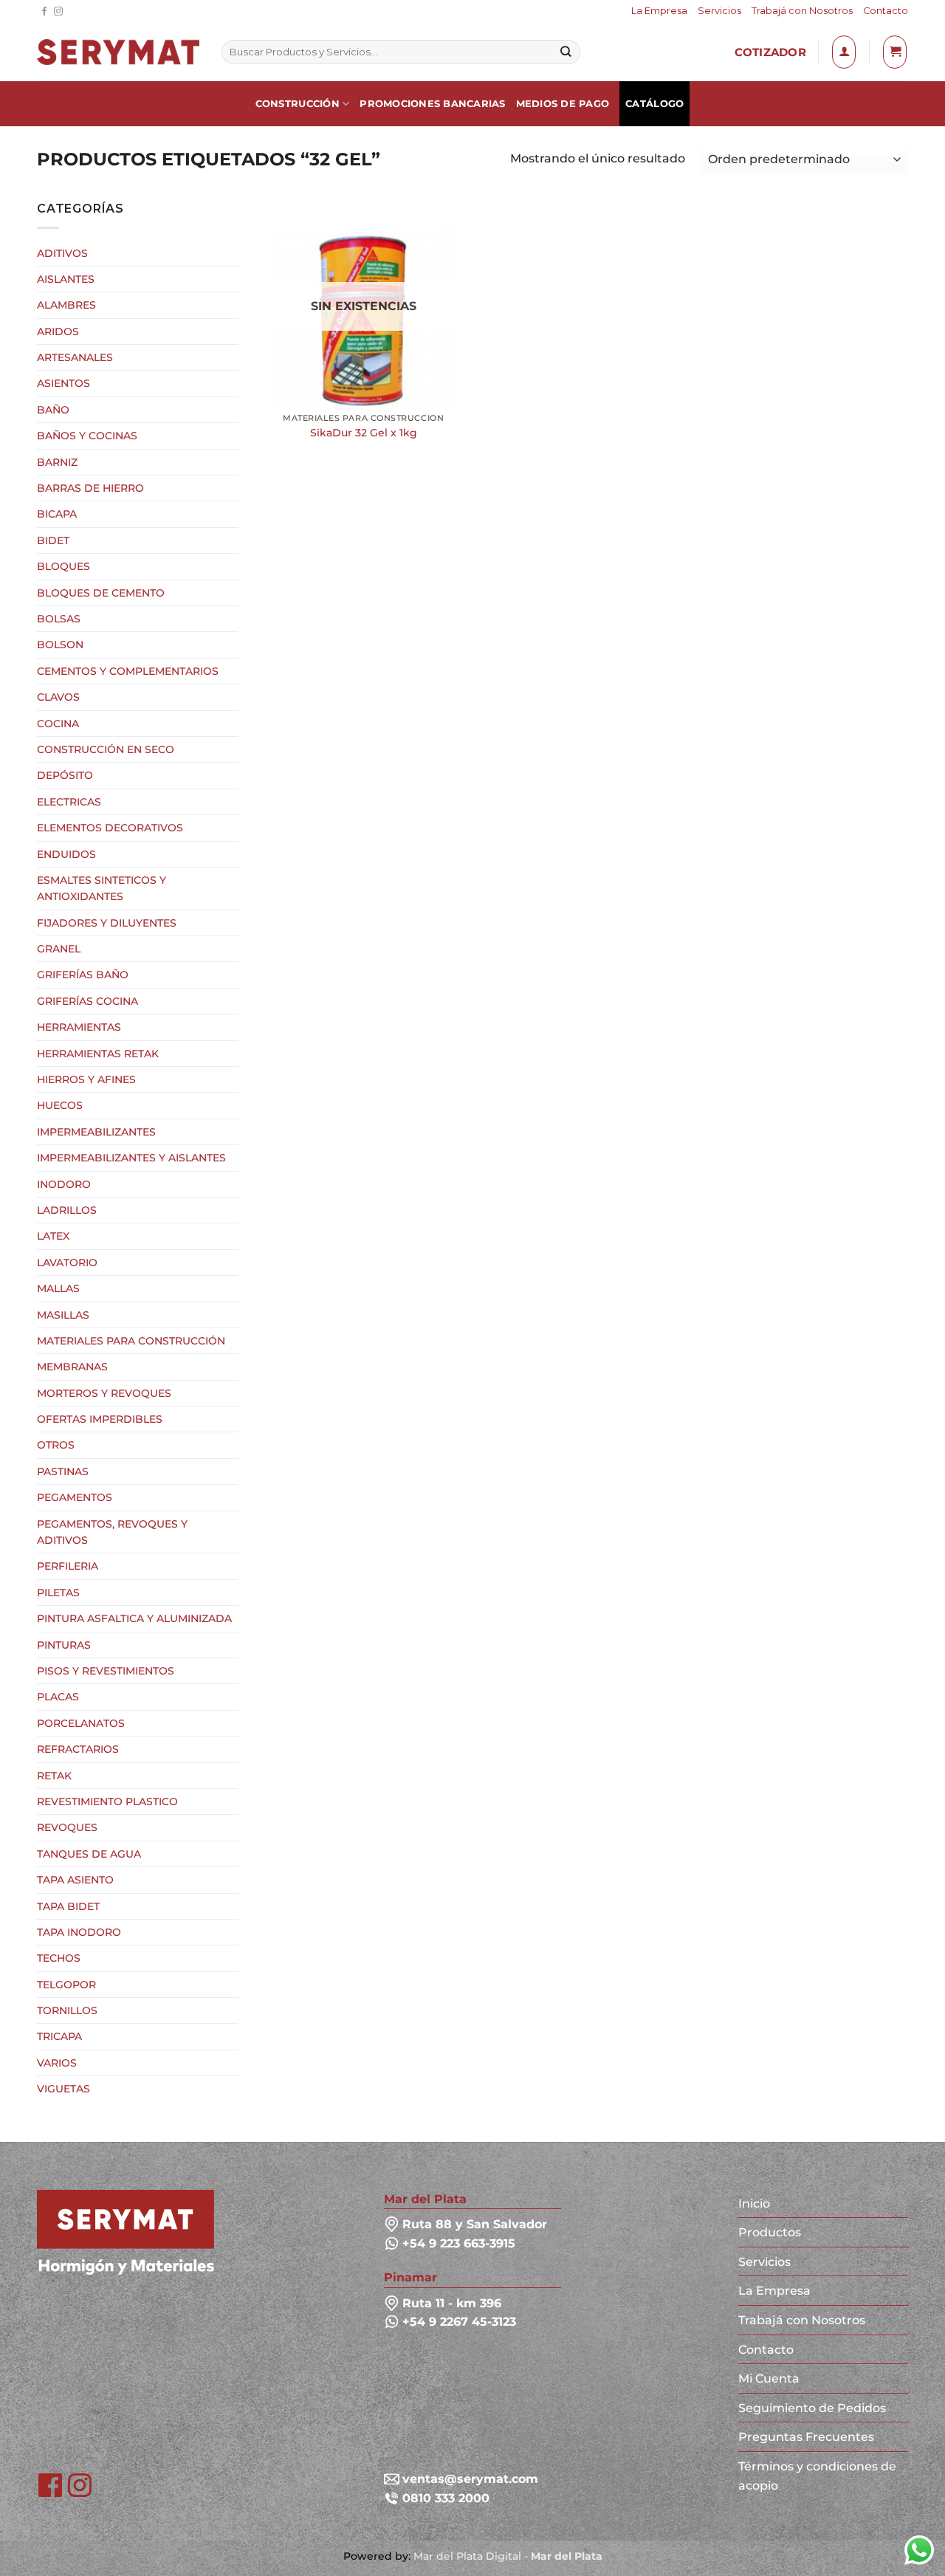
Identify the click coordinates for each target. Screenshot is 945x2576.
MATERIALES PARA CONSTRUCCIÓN (131, 1341)
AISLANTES (66, 279)
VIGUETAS (63, 2089)
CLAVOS (58, 697)
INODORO (64, 1184)
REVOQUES (67, 1827)
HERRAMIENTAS (79, 1027)
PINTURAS (64, 1645)
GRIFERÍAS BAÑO (83, 975)
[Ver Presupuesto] (895, 52)
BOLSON (60, 645)
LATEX (53, 1236)
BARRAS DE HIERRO (90, 488)
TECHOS (59, 1958)
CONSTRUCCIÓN (298, 104)
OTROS (56, 1445)
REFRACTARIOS (78, 1749)
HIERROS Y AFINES (86, 1079)
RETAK (54, 1776)
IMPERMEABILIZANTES (96, 1132)
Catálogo (654, 104)
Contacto (886, 11)
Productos (770, 2232)
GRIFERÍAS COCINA (87, 1001)
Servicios (719, 11)
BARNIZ (57, 462)
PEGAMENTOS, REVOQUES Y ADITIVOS (112, 1532)
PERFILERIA (68, 1566)
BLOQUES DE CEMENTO (101, 593)
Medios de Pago (563, 104)
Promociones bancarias (432, 104)
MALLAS (58, 1288)
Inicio (754, 2204)
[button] (844, 52)
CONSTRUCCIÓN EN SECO (106, 749)
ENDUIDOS (66, 854)
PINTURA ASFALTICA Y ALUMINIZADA (134, 1618)
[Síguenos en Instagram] (58, 12)
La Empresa (659, 11)
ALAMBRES (66, 305)
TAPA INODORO (79, 1932)
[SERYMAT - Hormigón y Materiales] (126, 2231)
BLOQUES (63, 566)
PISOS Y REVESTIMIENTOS (106, 1671)
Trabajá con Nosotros (802, 11)
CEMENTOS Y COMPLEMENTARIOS (128, 671)
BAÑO (53, 410)
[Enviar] (566, 52)
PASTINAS (63, 1471)
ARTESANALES (75, 357)
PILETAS (58, 1593)
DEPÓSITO (65, 775)
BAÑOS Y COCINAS (87, 436)
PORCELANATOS (81, 1723)
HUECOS (60, 1105)
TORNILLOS (67, 2010)
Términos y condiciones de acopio (817, 2476)
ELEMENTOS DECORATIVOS (110, 828)
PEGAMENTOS (75, 1497)
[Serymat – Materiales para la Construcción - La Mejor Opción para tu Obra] (118, 52)
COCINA (58, 724)
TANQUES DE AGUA (89, 1854)
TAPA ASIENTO (75, 1880)
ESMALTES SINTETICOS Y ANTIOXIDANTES (102, 888)
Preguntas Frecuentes (806, 2437)
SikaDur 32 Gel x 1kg (364, 433)
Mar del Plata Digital (467, 2556)
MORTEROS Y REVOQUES (104, 1393)
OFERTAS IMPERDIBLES (100, 1419)
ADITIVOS (62, 253)
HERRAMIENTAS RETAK (98, 1054)
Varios (57, 2063)
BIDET (53, 540)
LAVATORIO (67, 1263)
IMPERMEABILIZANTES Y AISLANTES (131, 1158)
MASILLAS (63, 1315)
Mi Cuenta (769, 2378)
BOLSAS (59, 619)
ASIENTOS (63, 383)
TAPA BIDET (68, 1906)
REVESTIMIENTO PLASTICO (107, 1802)
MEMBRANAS (72, 1367)
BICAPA (57, 514)
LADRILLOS (67, 1210)
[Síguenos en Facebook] (44, 12)
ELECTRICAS (69, 802)
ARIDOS (58, 332)
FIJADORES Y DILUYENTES (107, 923)
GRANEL (59, 949)
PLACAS (58, 1697)
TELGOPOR (66, 1985)
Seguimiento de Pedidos (812, 2408)
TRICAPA (59, 2036)
